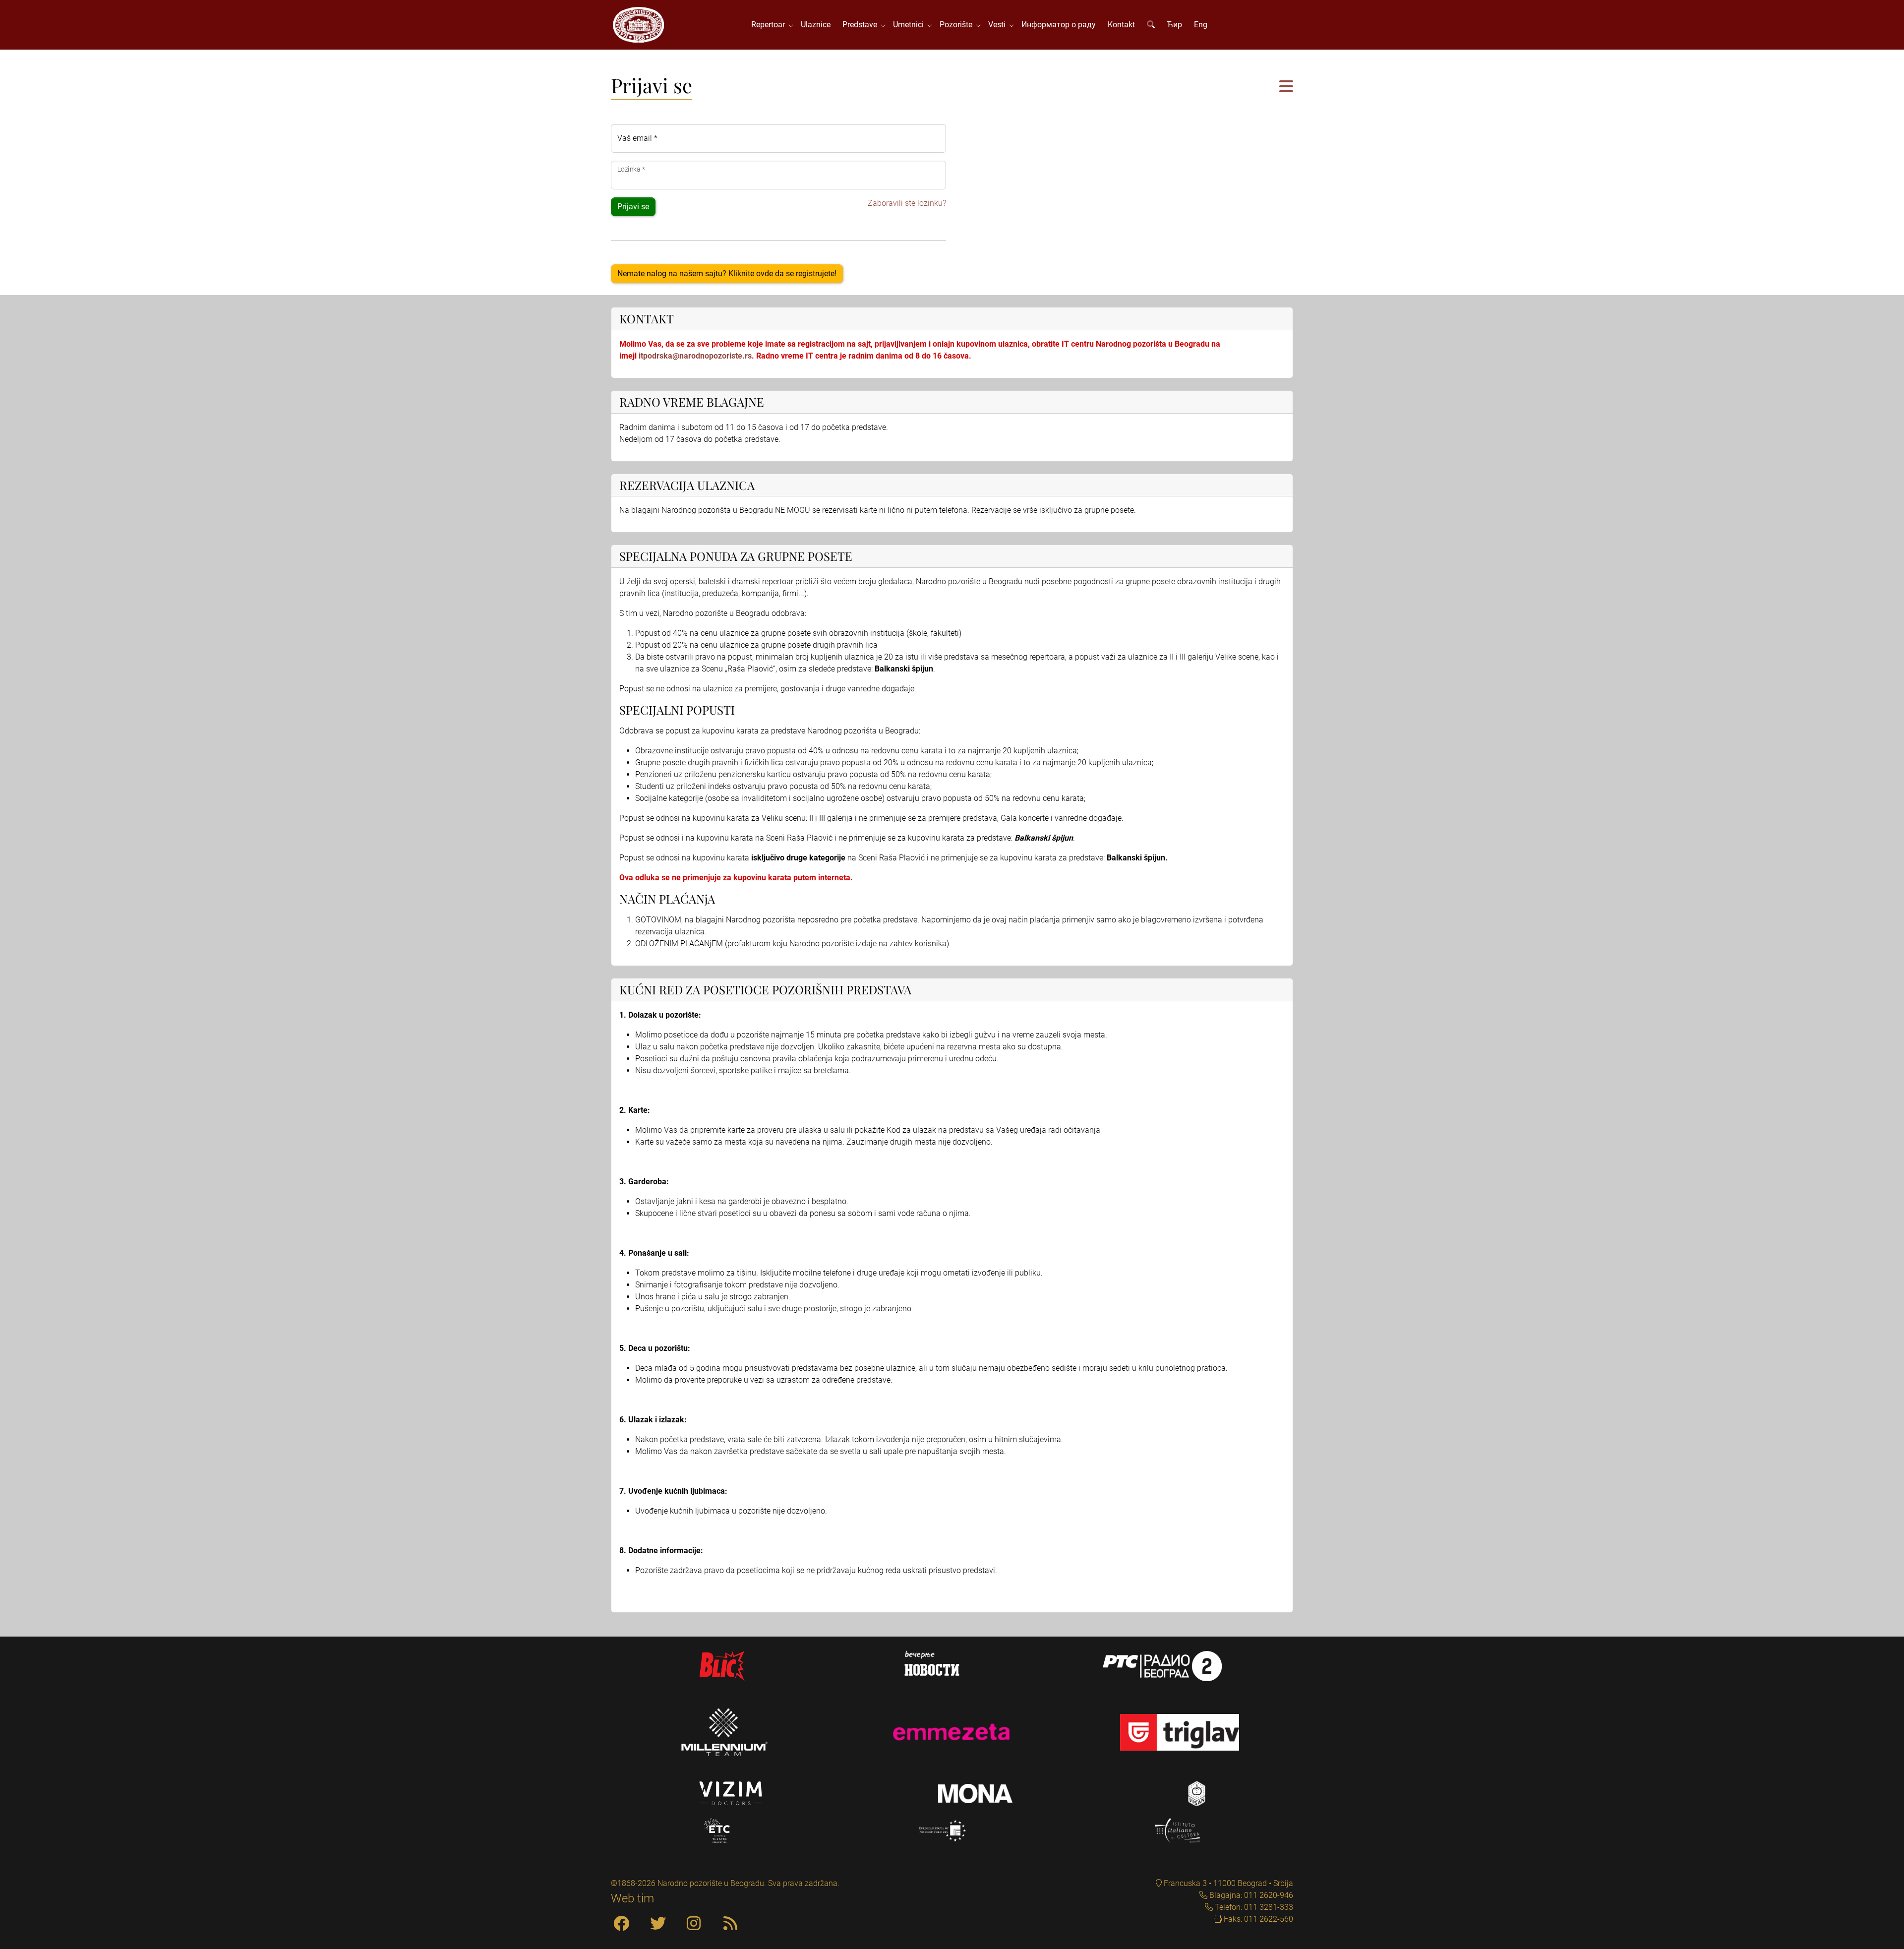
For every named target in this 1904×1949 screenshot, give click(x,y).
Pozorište (958, 25)
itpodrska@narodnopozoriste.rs (695, 356)
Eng (1201, 25)
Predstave (862, 25)
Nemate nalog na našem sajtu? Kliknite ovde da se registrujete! (727, 274)
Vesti (999, 25)
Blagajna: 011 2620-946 (1250, 1895)
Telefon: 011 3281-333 (1253, 1907)
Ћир (1174, 25)
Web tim (632, 1898)
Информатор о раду (1059, 25)
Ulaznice (816, 25)
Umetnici (910, 25)
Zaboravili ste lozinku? (907, 203)
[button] (1286, 87)
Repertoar (770, 25)
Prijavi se (633, 207)
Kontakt (1121, 25)
